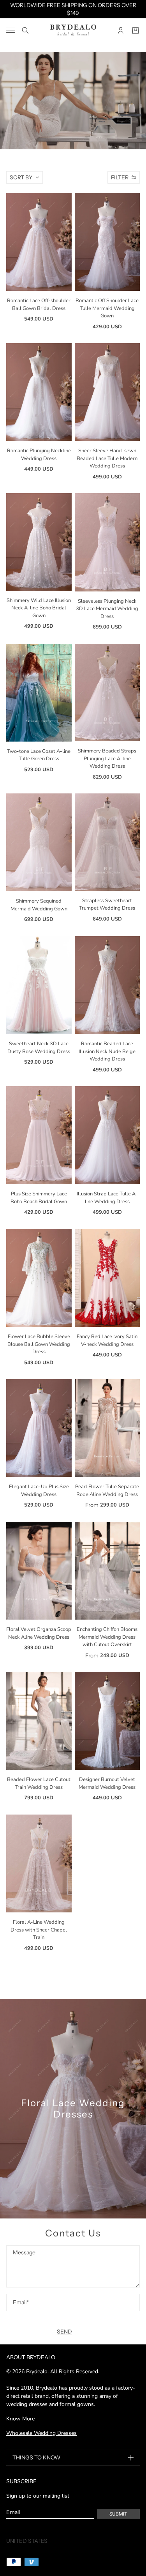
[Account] (121, 30)
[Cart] (135, 30)
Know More (20, 2419)
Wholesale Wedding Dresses (41, 2433)
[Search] (25, 30)
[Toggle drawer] (11, 30)
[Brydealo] (73, 30)
